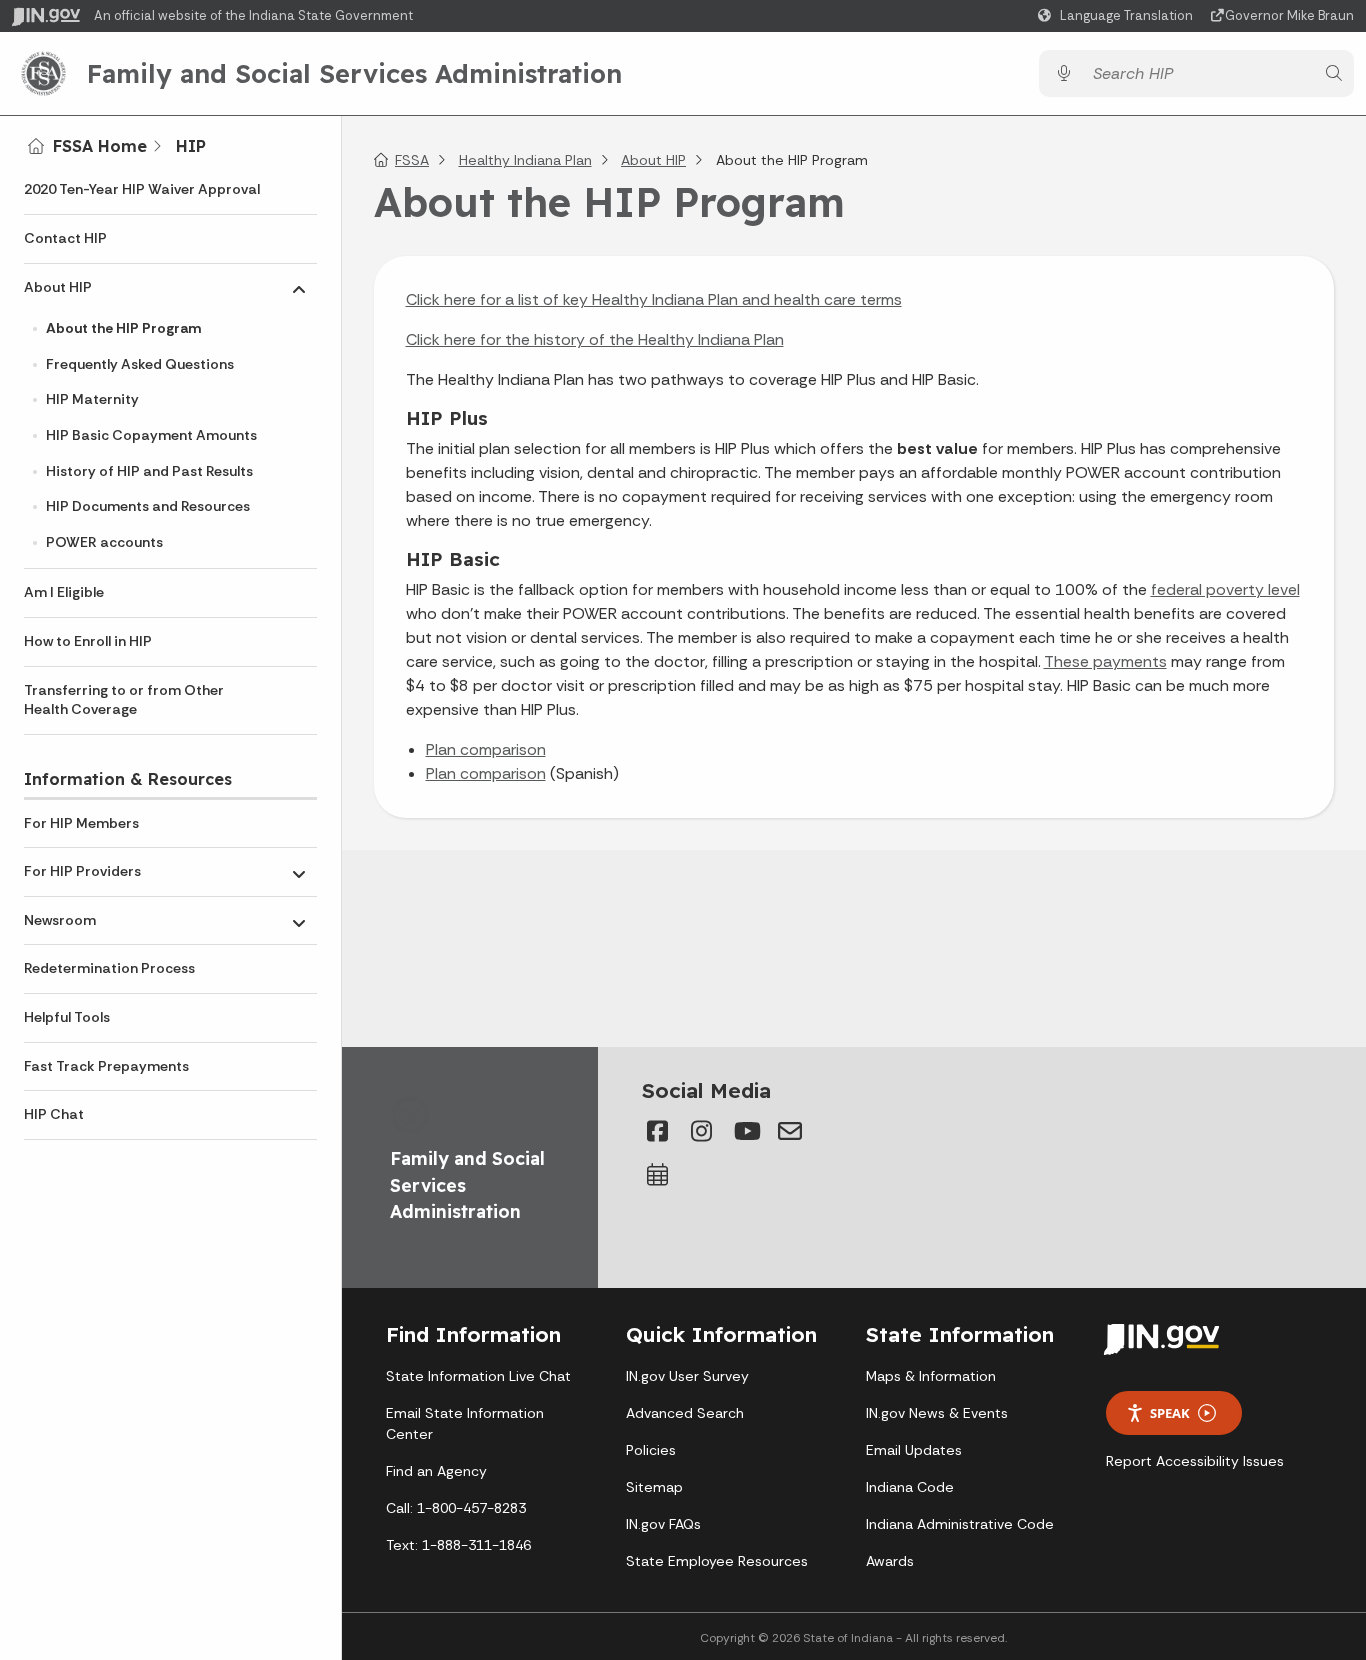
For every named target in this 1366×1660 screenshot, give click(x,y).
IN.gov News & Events (937, 1413)
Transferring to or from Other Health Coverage (124, 700)
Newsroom (60, 920)
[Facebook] (658, 1131)
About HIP (58, 287)
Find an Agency (436, 1471)
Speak (1170, 1413)
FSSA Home (100, 146)
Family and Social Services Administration (354, 73)
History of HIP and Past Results (149, 471)
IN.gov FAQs (663, 1524)
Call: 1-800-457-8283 (456, 1508)
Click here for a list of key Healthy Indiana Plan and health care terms (654, 299)
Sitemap (654, 1487)
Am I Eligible (64, 592)
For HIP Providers (82, 871)
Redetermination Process (109, 968)
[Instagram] (702, 1131)
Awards (890, 1561)
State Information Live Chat (478, 1376)
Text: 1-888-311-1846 (458, 1545)
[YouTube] (746, 1131)
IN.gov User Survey (687, 1376)
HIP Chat (54, 1114)
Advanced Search (685, 1413)
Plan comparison (486, 749)
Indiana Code (910, 1487)
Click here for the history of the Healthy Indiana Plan (595, 339)
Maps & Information (931, 1376)
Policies (651, 1450)
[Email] (790, 1131)
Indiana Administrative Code (960, 1524)
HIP (191, 146)
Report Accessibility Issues (1195, 1461)
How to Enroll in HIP (88, 641)
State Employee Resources (717, 1561)
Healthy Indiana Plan (525, 160)
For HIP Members (81, 823)
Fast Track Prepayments (106, 1066)
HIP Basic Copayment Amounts (151, 435)
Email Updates (914, 1450)
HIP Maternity (92, 399)
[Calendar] (658, 1175)
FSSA (412, 160)
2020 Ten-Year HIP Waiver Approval (142, 189)
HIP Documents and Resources (148, 506)
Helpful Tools (67, 1017)
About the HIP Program (123, 328)
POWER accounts (104, 542)
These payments (1105, 661)
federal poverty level (1225, 589)
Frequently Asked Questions (140, 364)
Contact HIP (65, 238)
